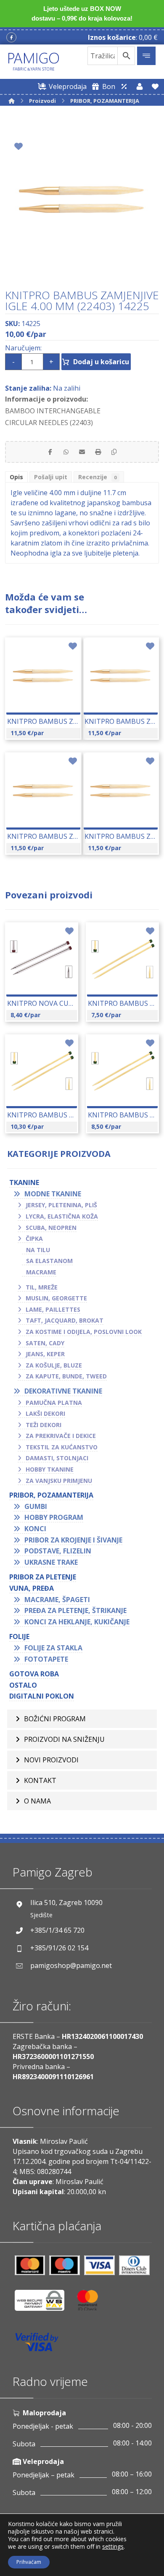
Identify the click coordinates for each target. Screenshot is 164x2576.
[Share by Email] (82, 452)
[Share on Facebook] (50, 452)
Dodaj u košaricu (101, 362)
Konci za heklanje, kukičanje (77, 1622)
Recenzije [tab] (98, 477)
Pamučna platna (54, 1403)
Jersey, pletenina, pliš (61, 1205)
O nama (37, 1801)
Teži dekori (44, 1425)
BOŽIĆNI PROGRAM (55, 1719)
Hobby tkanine (50, 1469)
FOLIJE (19, 1636)
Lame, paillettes (53, 1309)
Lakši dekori (45, 1413)
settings (113, 2547)
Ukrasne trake (51, 1562)
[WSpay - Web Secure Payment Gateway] (44, 2303)
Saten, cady (45, 1343)
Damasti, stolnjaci (57, 1458)
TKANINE (24, 1182)
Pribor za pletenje (43, 1577)
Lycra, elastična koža (62, 1216)
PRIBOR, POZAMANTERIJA (51, 1495)
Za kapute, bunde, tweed (66, 1376)
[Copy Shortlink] (114, 452)
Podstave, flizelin (58, 1551)
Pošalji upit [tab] (51, 477)
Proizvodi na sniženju (64, 1739)
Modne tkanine (53, 1194)
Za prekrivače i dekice (61, 1436)
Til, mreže (42, 1287)
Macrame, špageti (57, 1600)
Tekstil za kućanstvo (62, 1447)
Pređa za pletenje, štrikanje (75, 1610)
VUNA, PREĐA (32, 1588)
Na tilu (38, 1250)
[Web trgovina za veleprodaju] (124, 86)
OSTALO (23, 1685)
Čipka (34, 1238)
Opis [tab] (16, 477)
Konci (35, 1529)
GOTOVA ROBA (34, 1674)
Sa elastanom (49, 1261)
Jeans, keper (45, 1354)
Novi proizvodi (51, 1760)
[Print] (98, 452)
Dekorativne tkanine (63, 1391)
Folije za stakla (53, 1648)
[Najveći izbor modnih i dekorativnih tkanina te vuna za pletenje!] (34, 62)
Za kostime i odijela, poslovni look (84, 1332)
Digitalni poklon (42, 1696)
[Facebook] (11, 37)
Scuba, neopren (51, 1228)
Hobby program (54, 1517)
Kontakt (40, 1780)
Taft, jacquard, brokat (65, 1320)
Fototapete (46, 1659)
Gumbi (36, 1506)
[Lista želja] (155, 86)
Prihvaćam (29, 2562)
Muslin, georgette (56, 1298)
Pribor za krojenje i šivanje (73, 1540)
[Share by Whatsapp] (66, 452)
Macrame (41, 1272)
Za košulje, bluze (54, 1365)
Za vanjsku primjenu (59, 1481)
